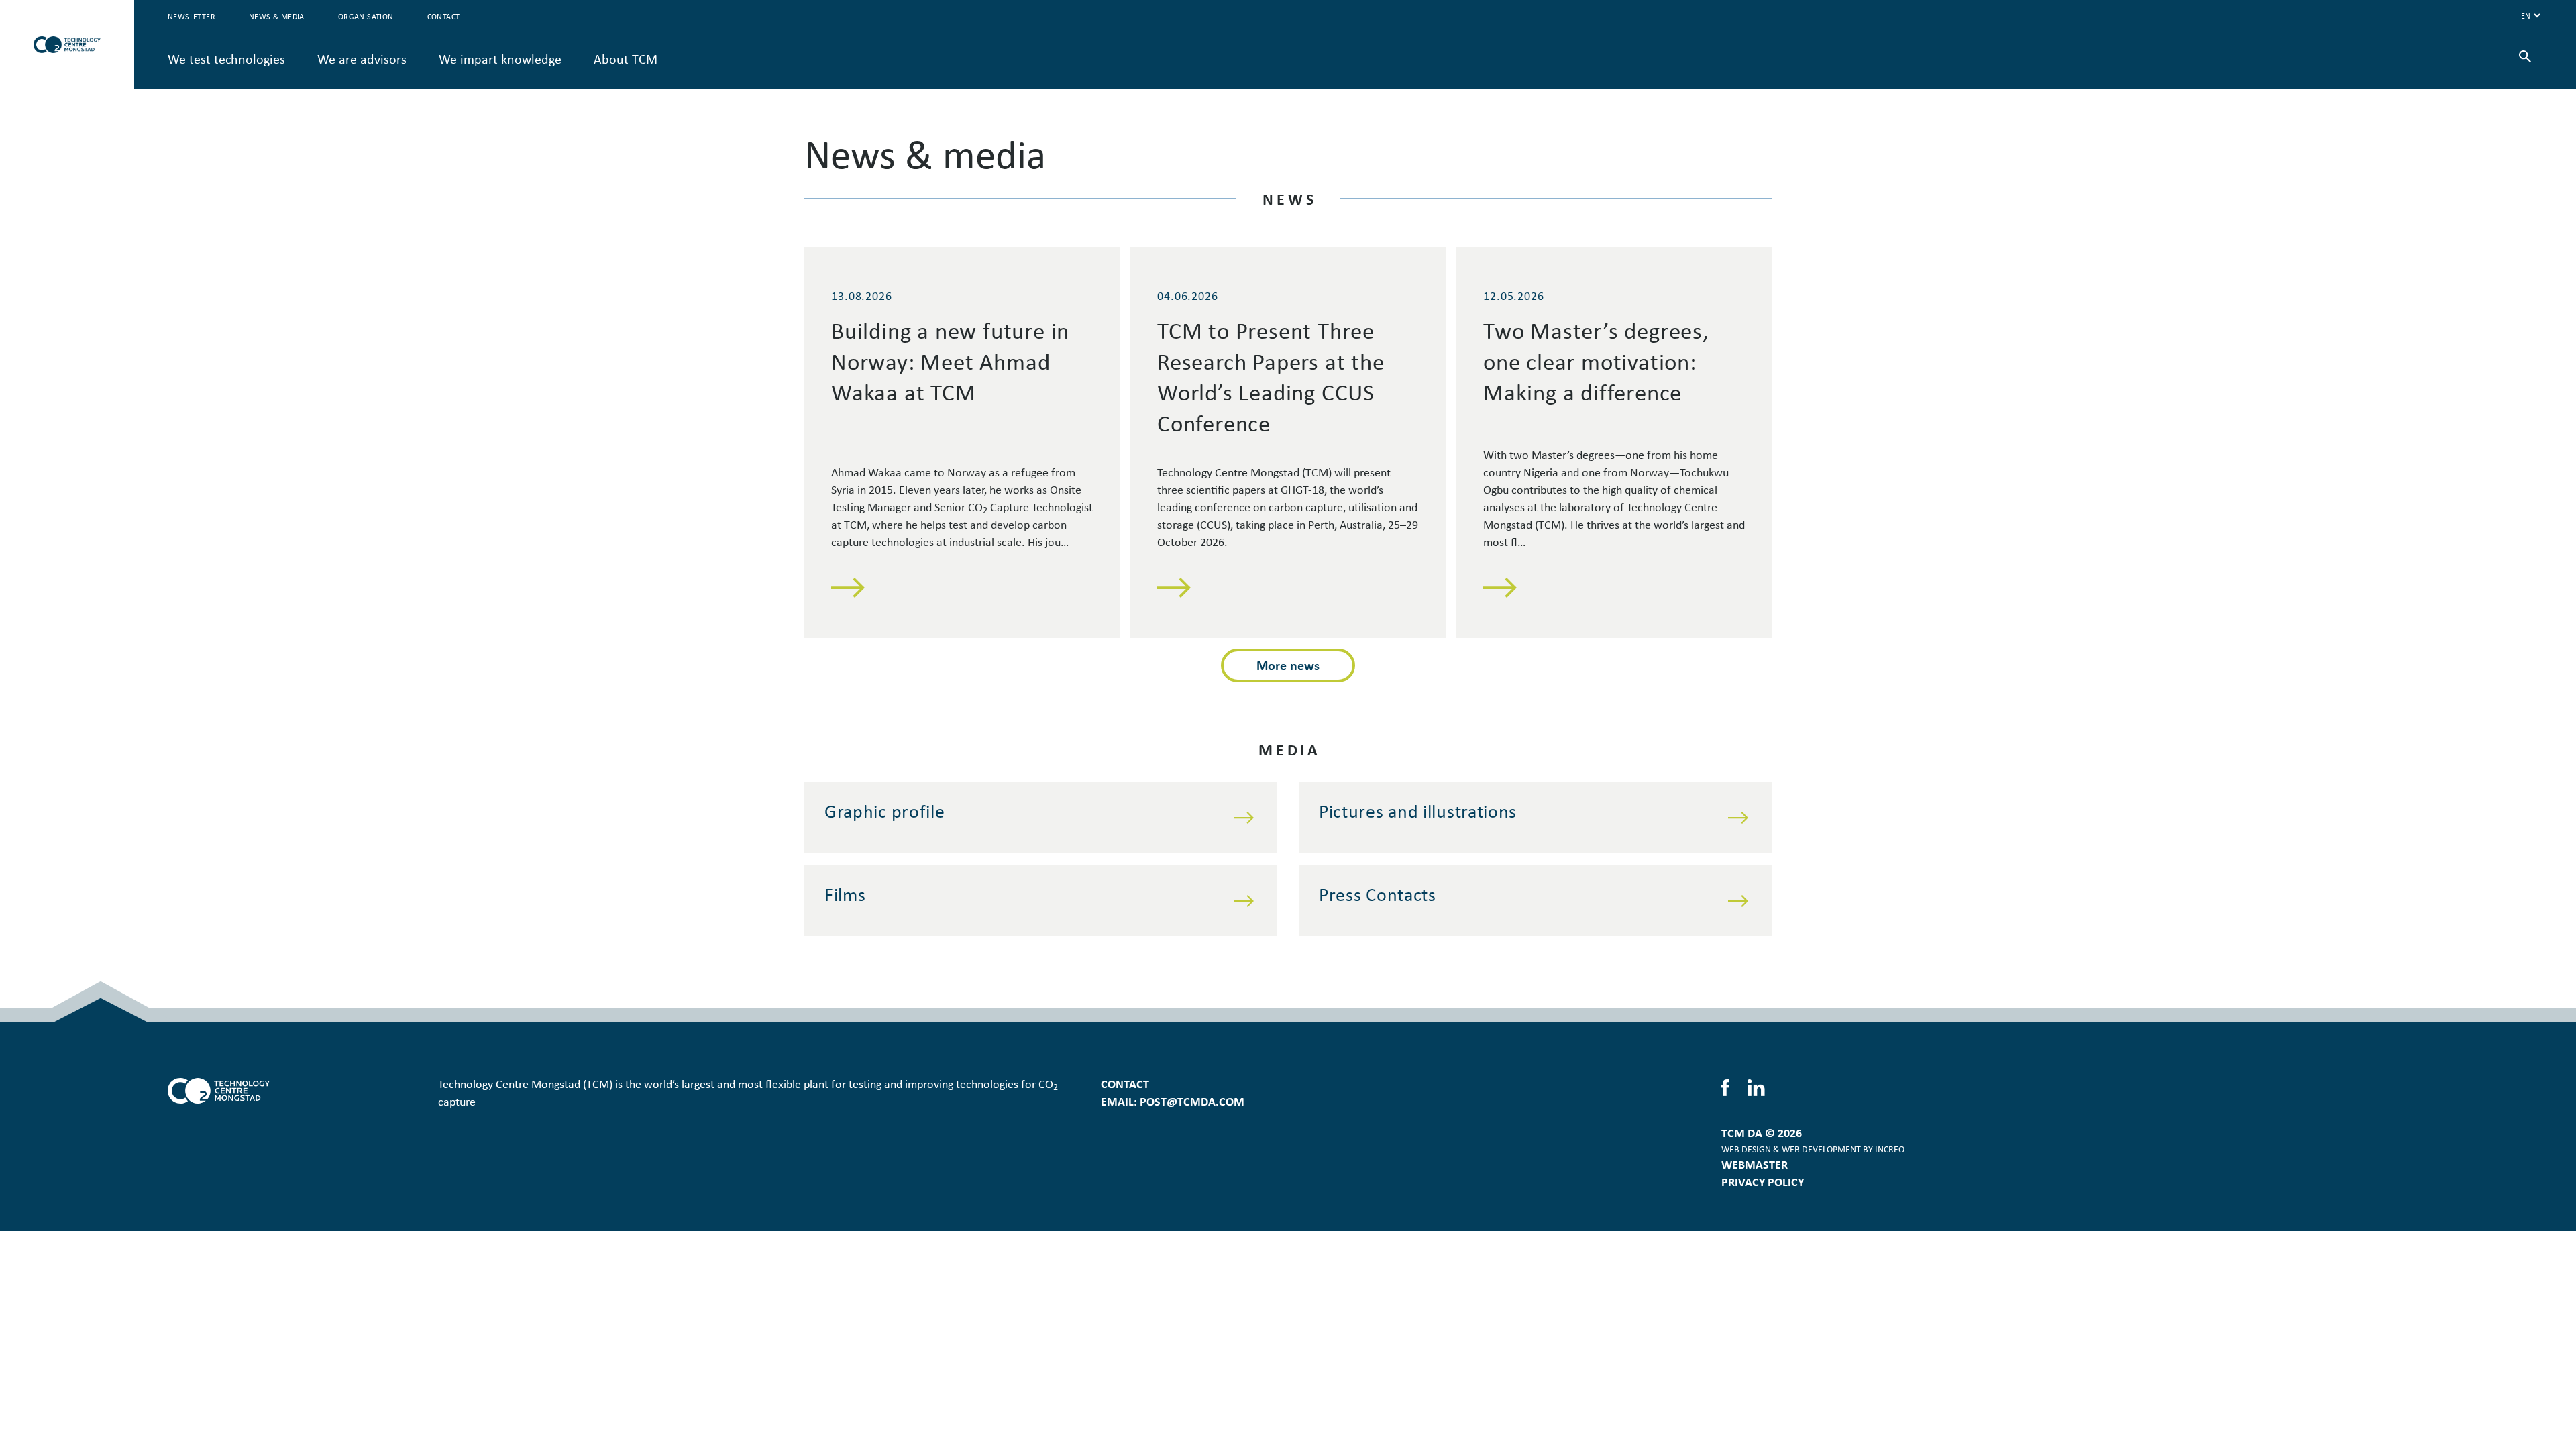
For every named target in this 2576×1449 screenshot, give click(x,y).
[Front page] (67, 45)
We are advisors (362, 59)
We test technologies (226, 59)
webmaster (1755, 1164)
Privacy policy (1763, 1181)
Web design (1746, 1149)
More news (1288, 665)
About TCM (626, 59)
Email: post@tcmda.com (1173, 1101)
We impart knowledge (500, 59)
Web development (1821, 1149)
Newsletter (192, 16)
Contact (444, 16)
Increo (1890, 1149)
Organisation (366, 16)
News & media (277, 16)
